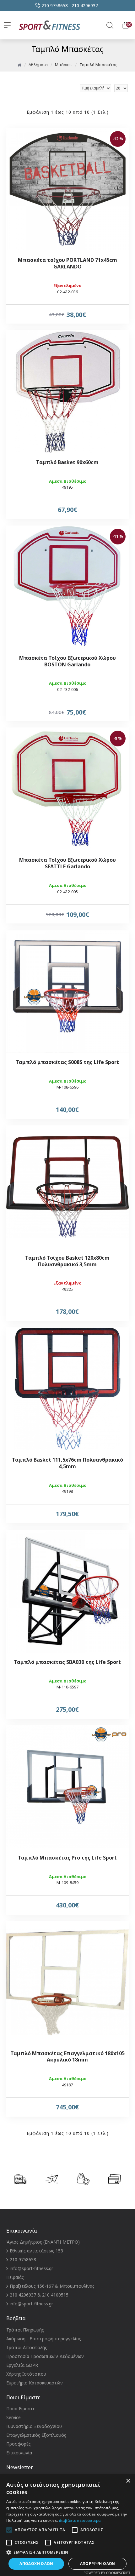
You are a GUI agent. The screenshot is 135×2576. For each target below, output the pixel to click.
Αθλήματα (38, 65)
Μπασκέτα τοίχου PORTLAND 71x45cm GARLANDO (67, 263)
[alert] (67, 2525)
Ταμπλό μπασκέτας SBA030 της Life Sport (67, 1662)
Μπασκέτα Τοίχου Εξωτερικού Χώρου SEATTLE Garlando (67, 863)
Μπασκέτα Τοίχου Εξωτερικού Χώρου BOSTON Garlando (67, 661)
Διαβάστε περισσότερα (80, 2520)
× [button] (128, 2481)
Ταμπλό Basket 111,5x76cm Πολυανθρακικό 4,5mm (67, 1463)
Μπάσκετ (64, 65)
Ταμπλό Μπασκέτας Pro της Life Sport (67, 1858)
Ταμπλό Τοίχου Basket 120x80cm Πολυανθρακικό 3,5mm (67, 1261)
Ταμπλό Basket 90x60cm (67, 462)
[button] (67, 2552)
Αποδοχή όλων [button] (36, 2564)
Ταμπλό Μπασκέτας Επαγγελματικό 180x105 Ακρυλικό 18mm (67, 2057)
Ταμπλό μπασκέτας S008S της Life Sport (67, 1062)
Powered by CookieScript (107, 2573)
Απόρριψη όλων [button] (98, 2564)
